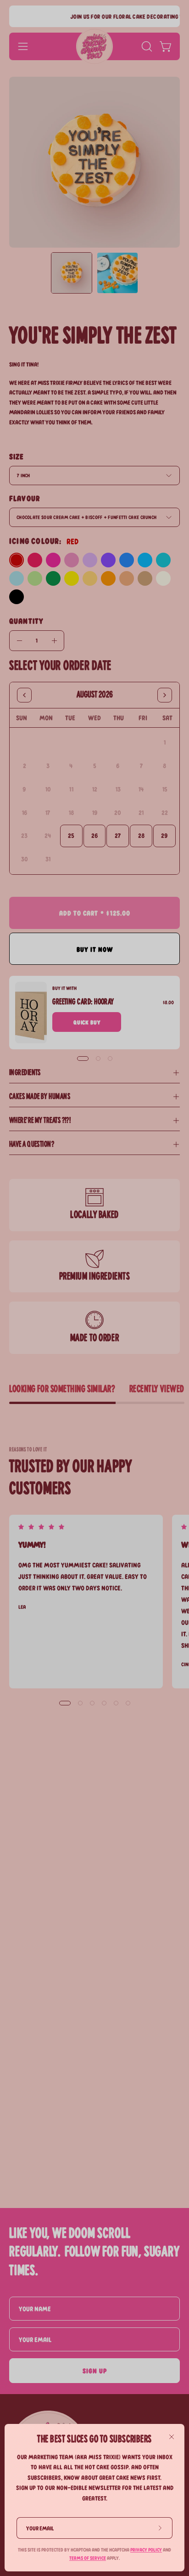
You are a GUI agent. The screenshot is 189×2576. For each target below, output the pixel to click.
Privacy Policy (146, 2550)
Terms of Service (88, 2558)
